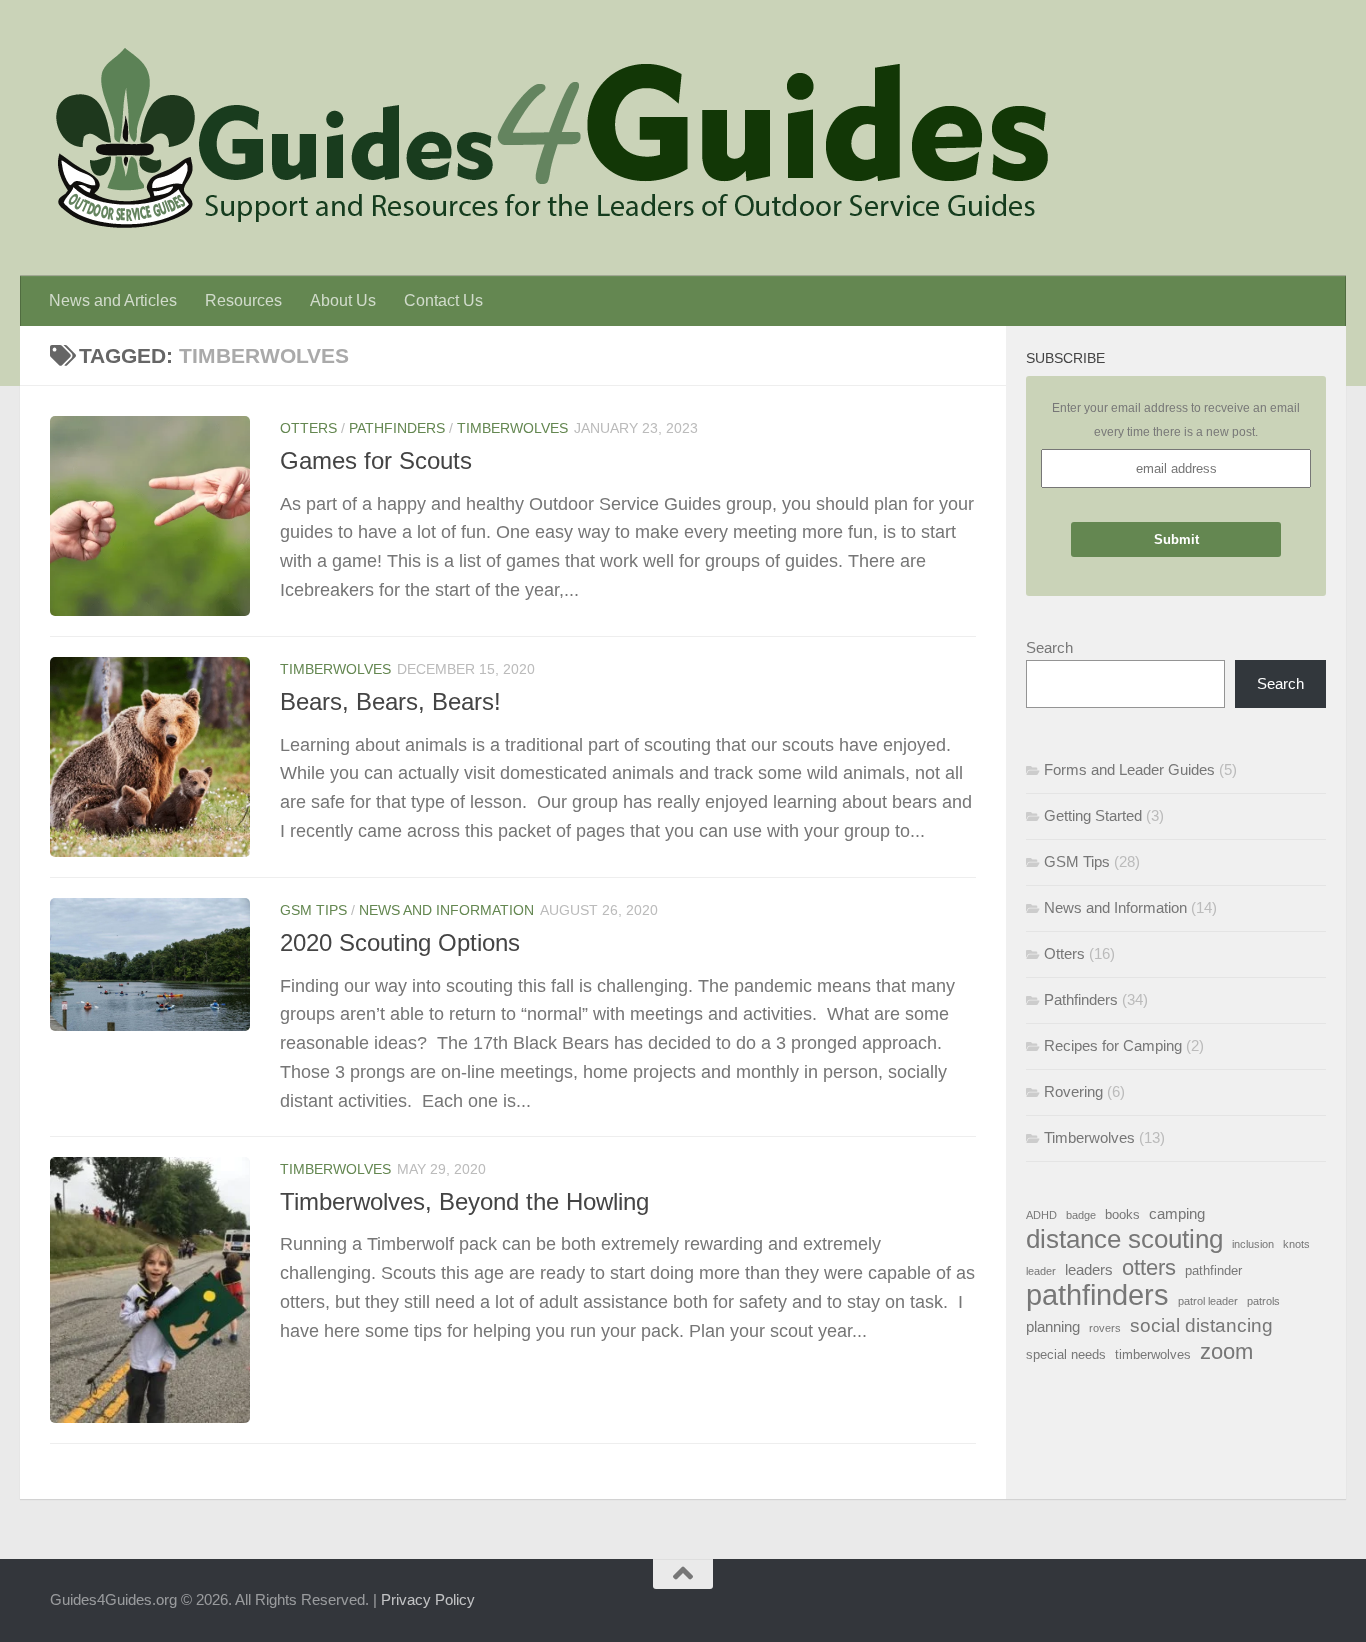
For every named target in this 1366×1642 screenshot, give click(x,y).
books (1122, 1214)
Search (1049, 647)
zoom (1226, 1352)
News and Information (446, 910)
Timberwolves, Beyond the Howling (464, 1202)
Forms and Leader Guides (1129, 769)
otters (1149, 1268)
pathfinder (1213, 1270)
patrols (1263, 1301)
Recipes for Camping (1113, 1045)
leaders (1089, 1269)
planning (1053, 1326)
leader (1041, 1271)
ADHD (1041, 1215)
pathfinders (1097, 1295)
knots (1296, 1244)
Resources (243, 300)
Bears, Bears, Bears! (390, 702)
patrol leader (1208, 1301)
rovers (1105, 1328)
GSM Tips (313, 910)
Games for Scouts (376, 461)
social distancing (1201, 1325)
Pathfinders (397, 428)
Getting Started (1093, 815)
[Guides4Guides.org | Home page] (550, 138)
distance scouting (1124, 1239)
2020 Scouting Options (400, 943)
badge (1081, 1215)
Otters (308, 428)
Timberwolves (512, 428)
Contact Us (443, 300)
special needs (1066, 1354)
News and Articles (113, 300)
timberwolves (1153, 1354)
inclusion (1253, 1244)
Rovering (1073, 1091)
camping (1177, 1213)
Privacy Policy (428, 1599)
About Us (343, 300)
